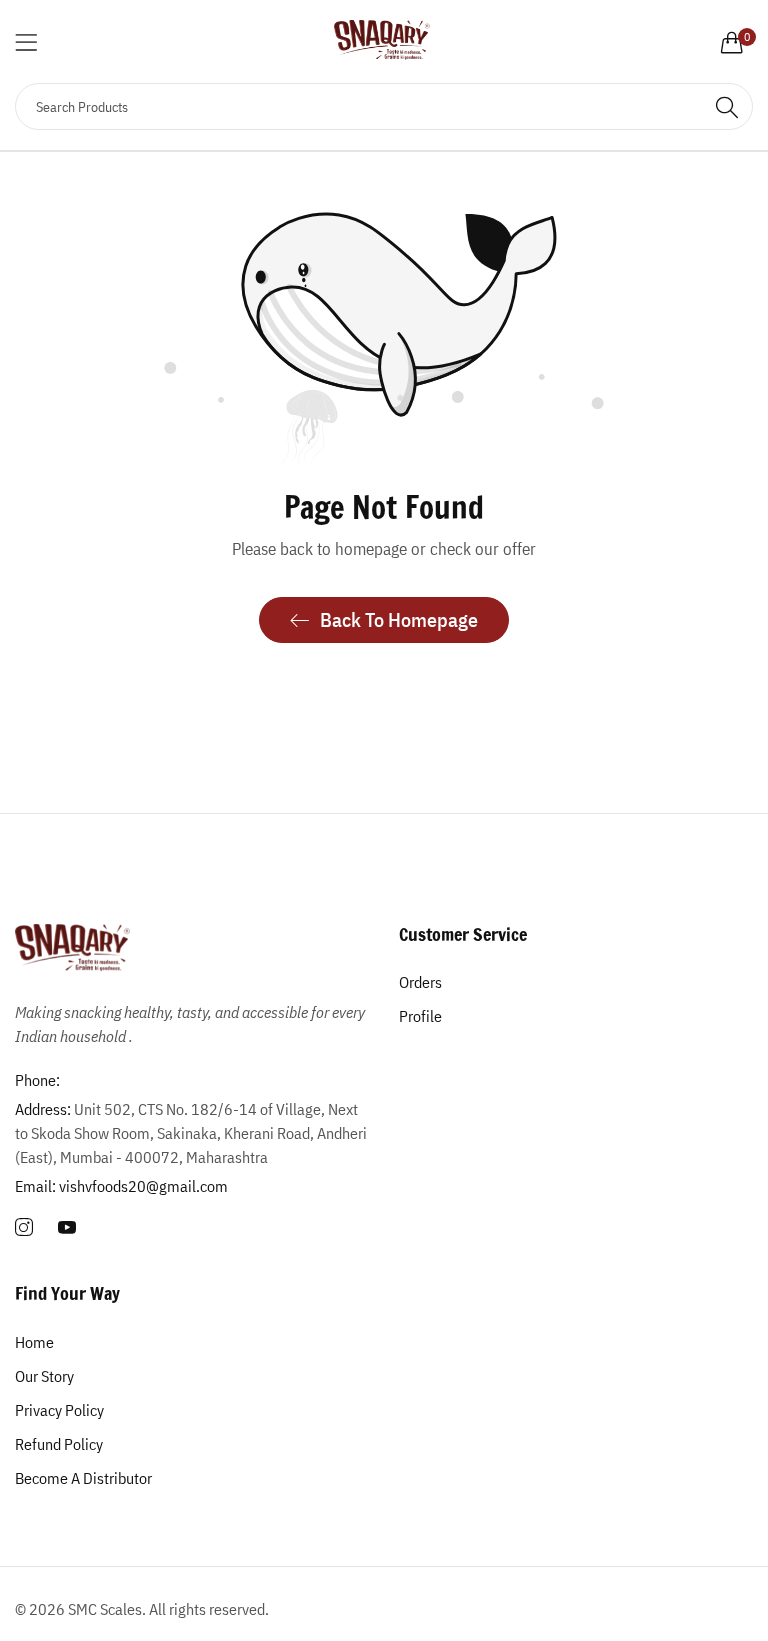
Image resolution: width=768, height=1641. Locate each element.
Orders (420, 982)
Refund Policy (59, 1444)
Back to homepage (399, 619)
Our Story (44, 1376)
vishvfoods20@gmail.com (121, 1186)
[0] (732, 42)
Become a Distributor (83, 1478)
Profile (420, 1016)
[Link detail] (24, 1228)
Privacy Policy (59, 1410)
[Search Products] (727, 106)
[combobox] (384, 106)
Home (34, 1342)
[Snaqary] (384, 41)
